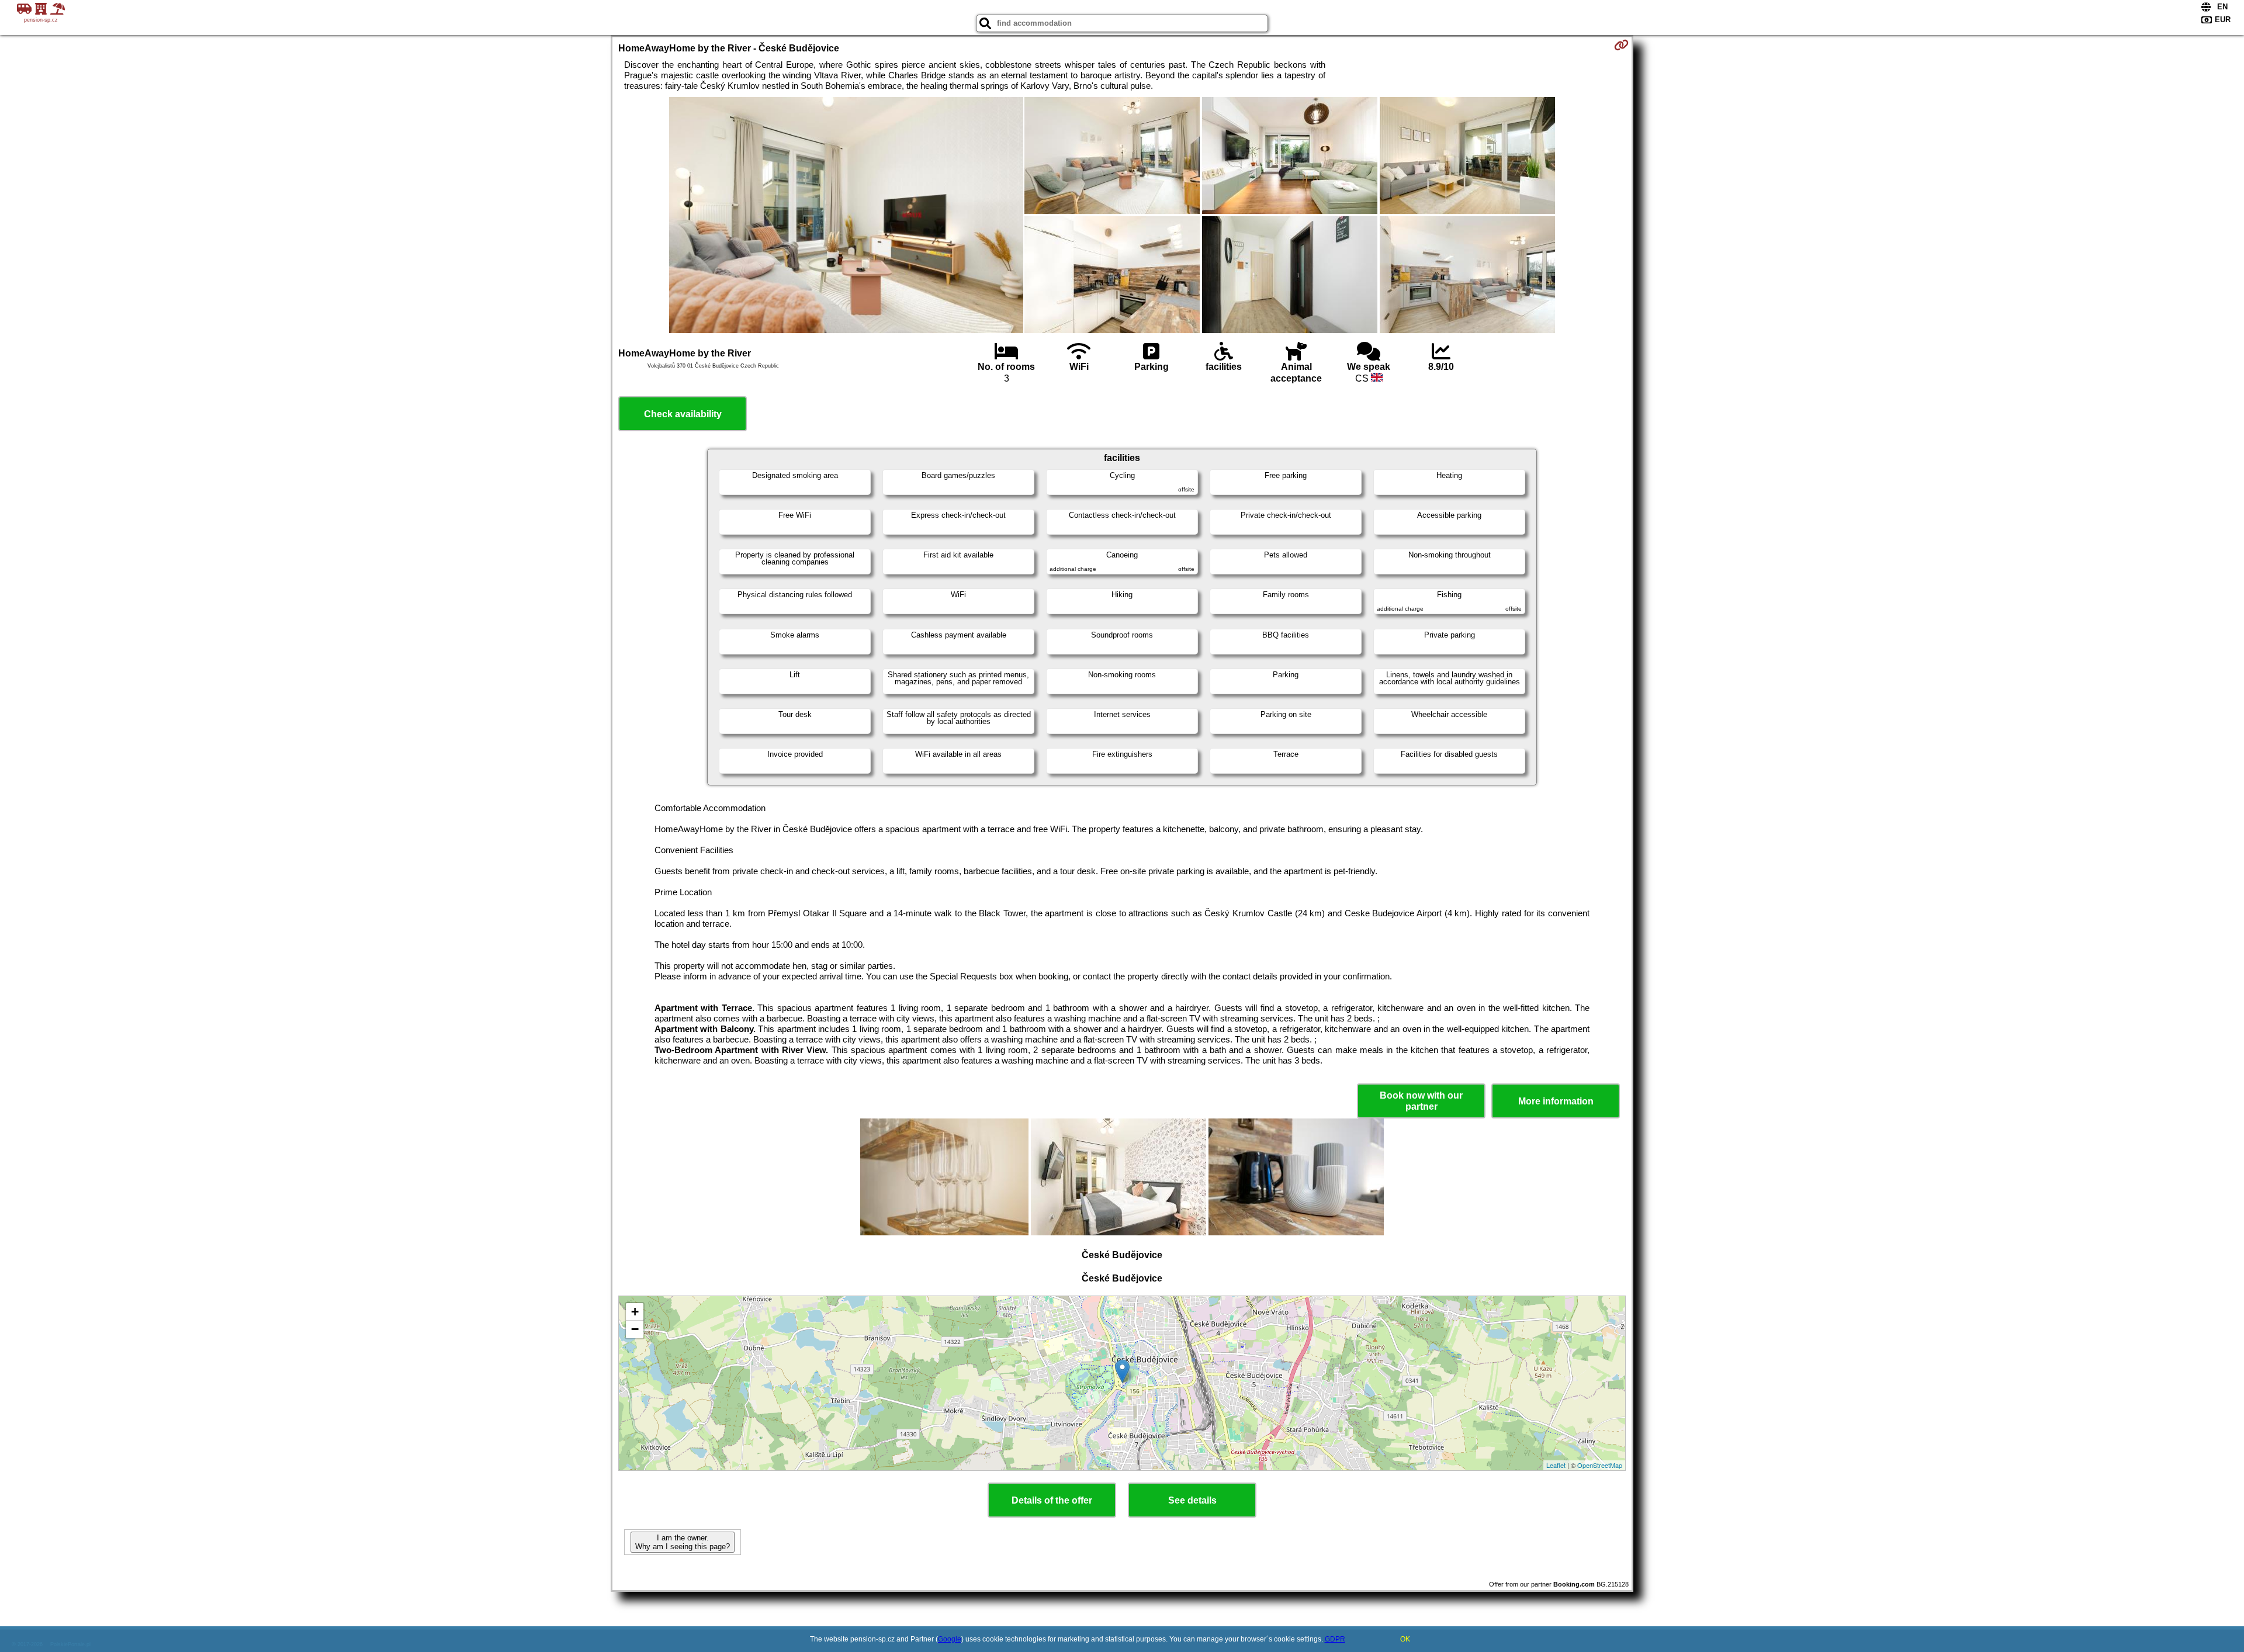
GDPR (1335, 1639)
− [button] (635, 1329)
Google (950, 1639)
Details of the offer (1052, 1500)
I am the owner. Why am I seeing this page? (683, 1542)
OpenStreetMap (1600, 1465)
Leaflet (1556, 1465)
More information (1556, 1101)
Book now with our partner (1421, 1101)
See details (1192, 1500)
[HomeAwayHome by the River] (846, 216)
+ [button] (635, 1312)
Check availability (683, 414)
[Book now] (1621, 45)
